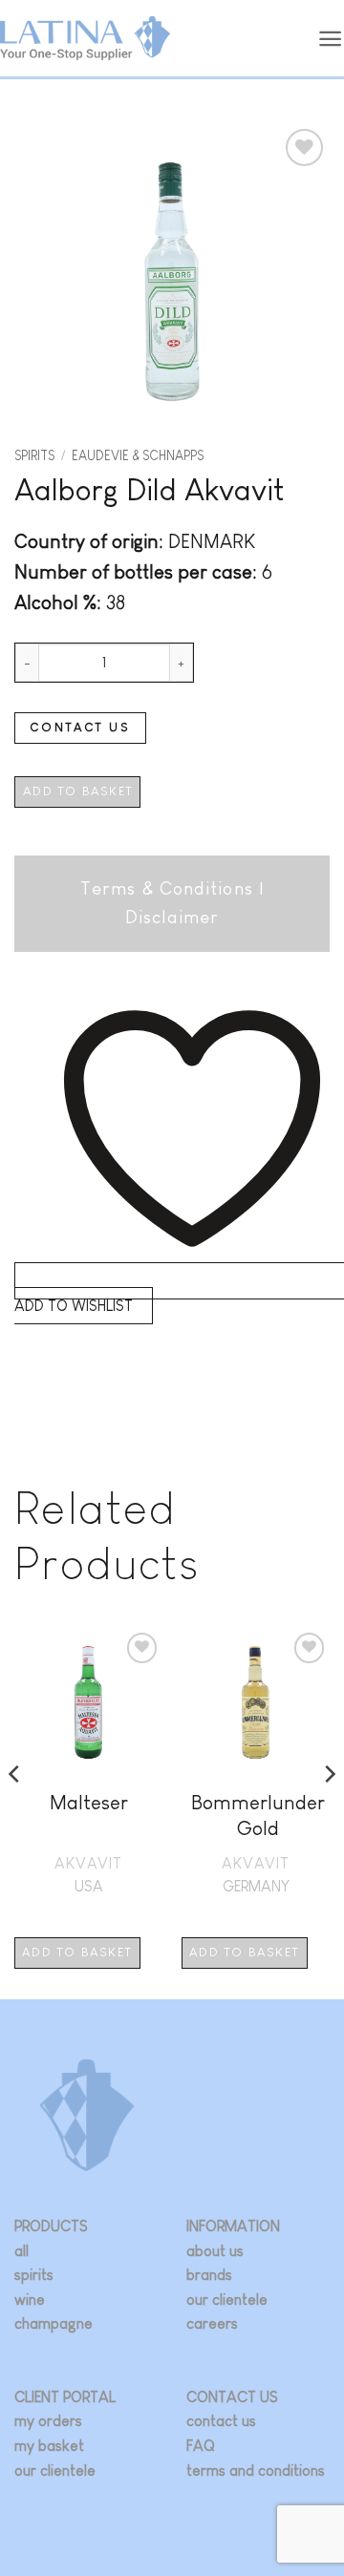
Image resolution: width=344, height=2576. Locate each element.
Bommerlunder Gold (258, 1815)
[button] (331, 39)
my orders (48, 2421)
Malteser (89, 1802)
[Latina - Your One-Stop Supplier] (85, 39)
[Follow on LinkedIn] (257, 2500)
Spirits (34, 456)
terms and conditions (256, 2470)
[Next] (329, 1812)
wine (30, 2300)
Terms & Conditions (167, 888)
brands (209, 2275)
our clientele (227, 2300)
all (21, 2251)
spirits (34, 2275)
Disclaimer (172, 917)
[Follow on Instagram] (200, 2500)
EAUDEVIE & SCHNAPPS (138, 456)
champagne (54, 2323)
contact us (221, 2421)
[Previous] (15, 1812)
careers (212, 2323)
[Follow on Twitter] (229, 2500)
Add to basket (78, 791)
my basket (49, 2446)
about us (215, 2251)
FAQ (201, 2446)
